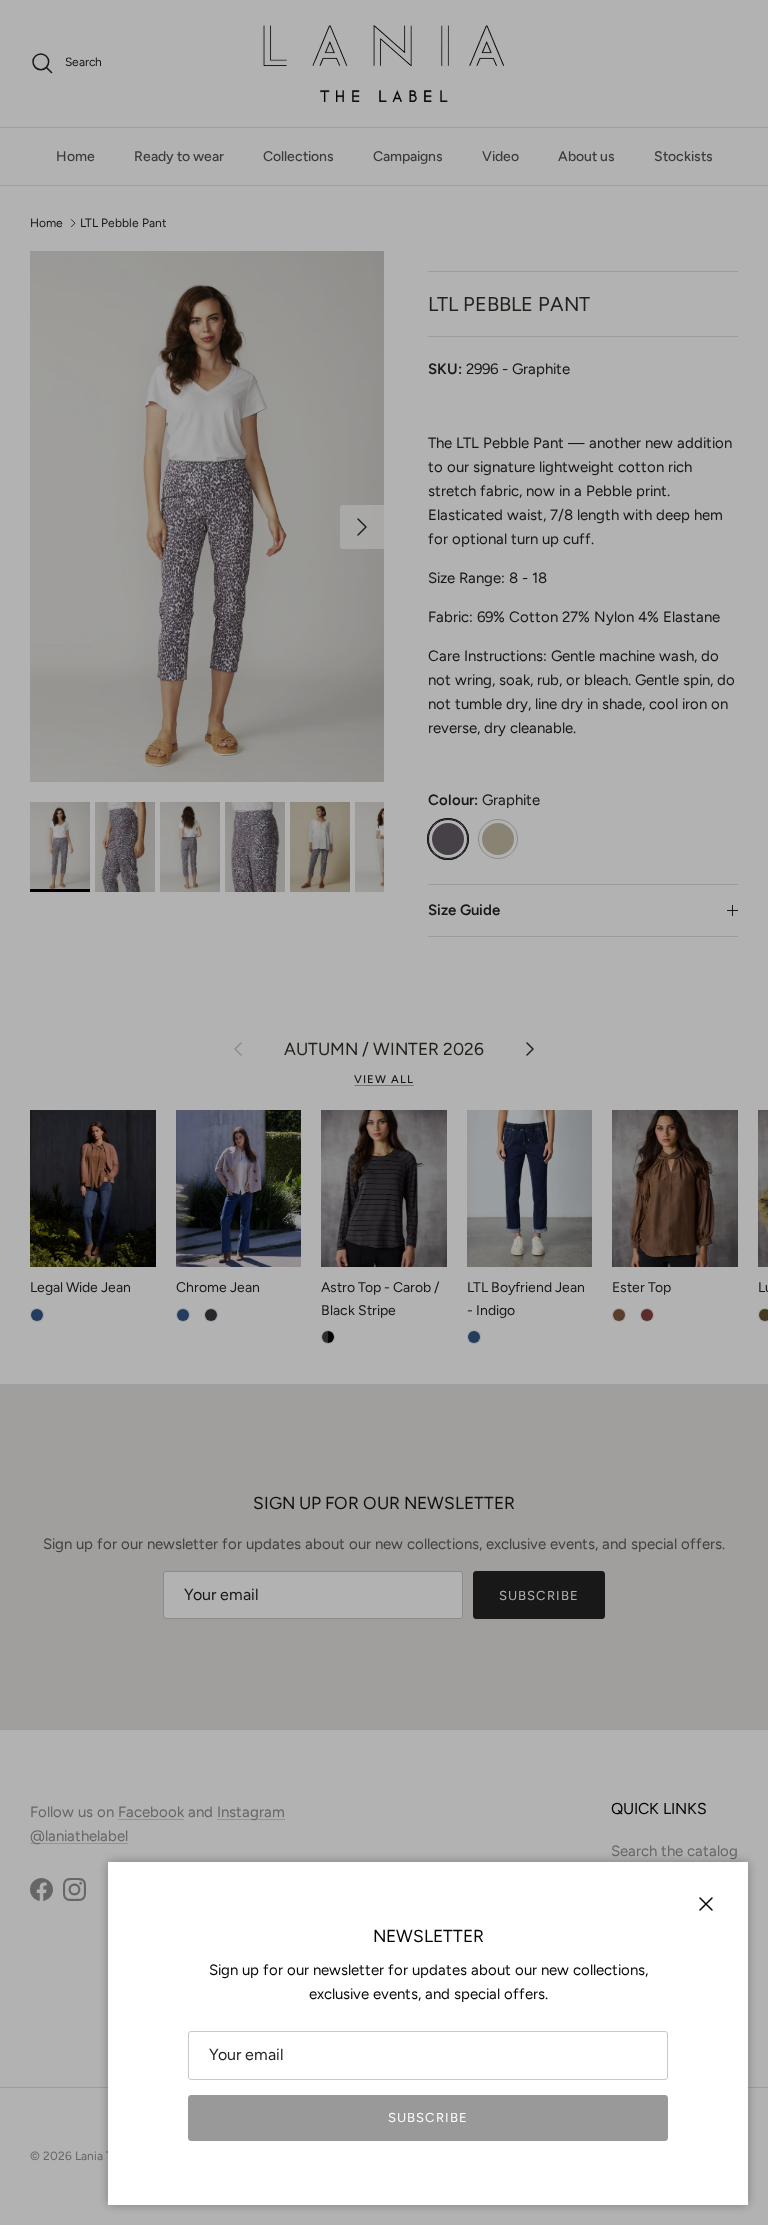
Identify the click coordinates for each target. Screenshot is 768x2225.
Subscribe (427, 2117)
